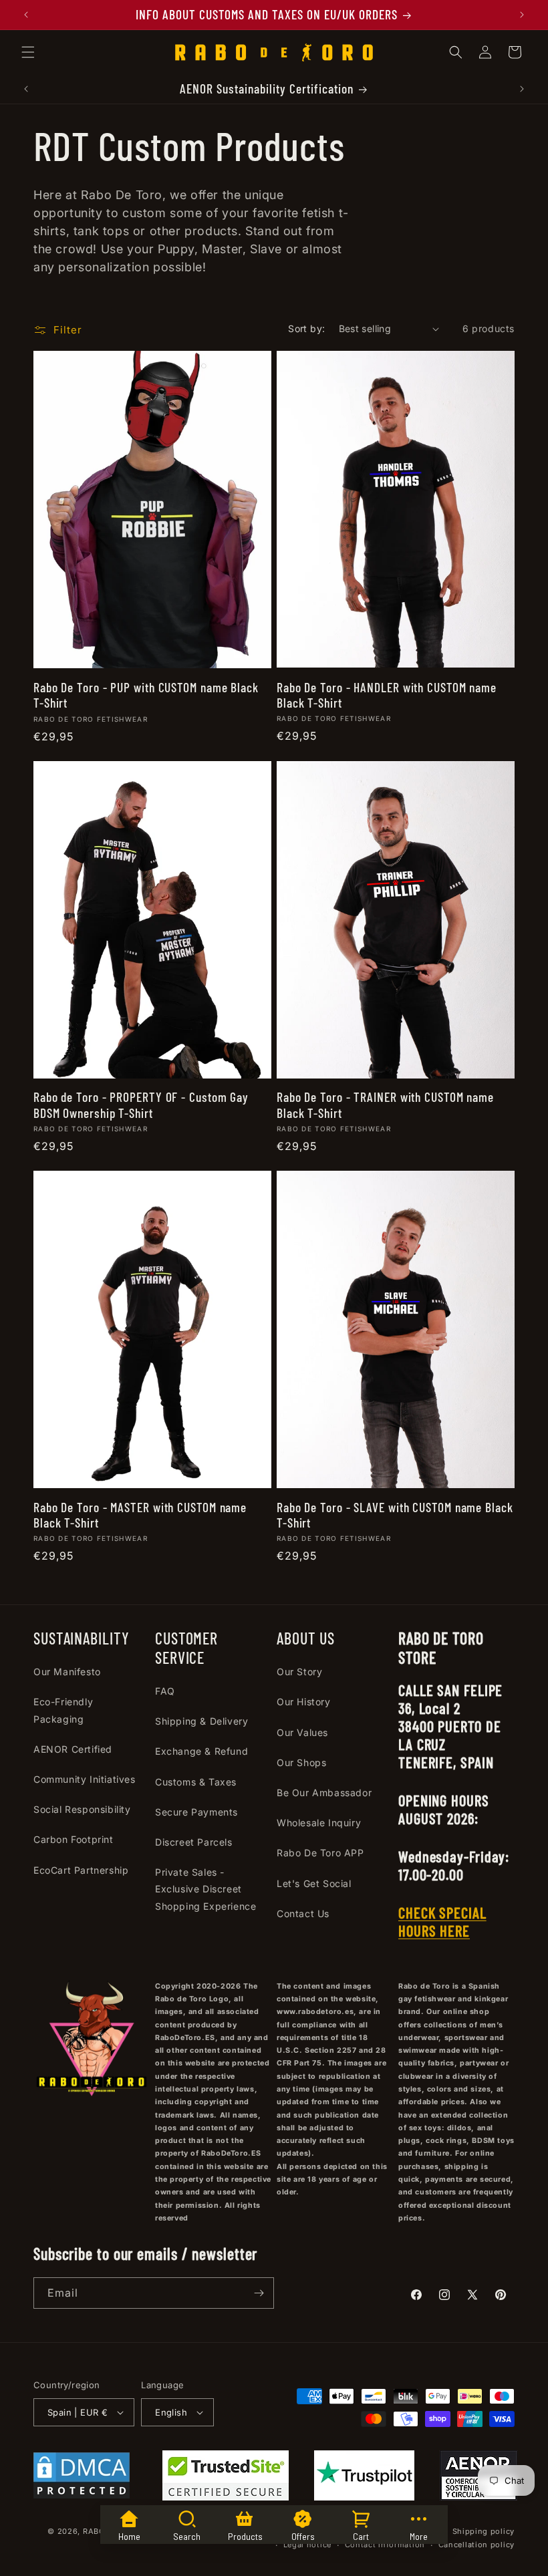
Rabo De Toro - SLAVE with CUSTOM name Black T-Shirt (395, 1515)
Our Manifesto (67, 1672)
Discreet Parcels (194, 1842)
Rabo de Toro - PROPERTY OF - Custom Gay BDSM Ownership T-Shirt (141, 1105)
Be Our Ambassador (324, 1793)
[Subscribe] (259, 2293)
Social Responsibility (82, 1809)
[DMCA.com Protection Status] (82, 2478)
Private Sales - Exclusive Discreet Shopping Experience (205, 1889)
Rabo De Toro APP (320, 1853)
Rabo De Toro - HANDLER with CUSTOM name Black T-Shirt (387, 695)
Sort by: (306, 328)
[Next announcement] (522, 15)
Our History (304, 1702)
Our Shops (301, 1762)
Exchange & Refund (201, 1751)
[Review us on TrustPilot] (364, 2496)
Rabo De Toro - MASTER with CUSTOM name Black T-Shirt (140, 1515)
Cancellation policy (476, 2545)
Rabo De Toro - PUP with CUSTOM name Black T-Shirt (146, 695)
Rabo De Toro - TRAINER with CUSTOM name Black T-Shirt (385, 1105)
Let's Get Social (314, 1883)
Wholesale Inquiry (319, 1823)
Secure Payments (196, 1812)
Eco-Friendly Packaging (63, 1710)
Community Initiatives (85, 1779)
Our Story (299, 1672)
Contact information (385, 2545)
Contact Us (303, 1913)
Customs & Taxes (196, 1782)
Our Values (302, 1732)
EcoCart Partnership (81, 1870)
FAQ (165, 1691)
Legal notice (307, 2545)
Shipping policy (484, 2531)
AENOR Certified (73, 1749)
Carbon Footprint (74, 1839)
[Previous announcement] (26, 15)
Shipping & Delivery (201, 1721)
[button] (28, 52)
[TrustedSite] (226, 2478)
